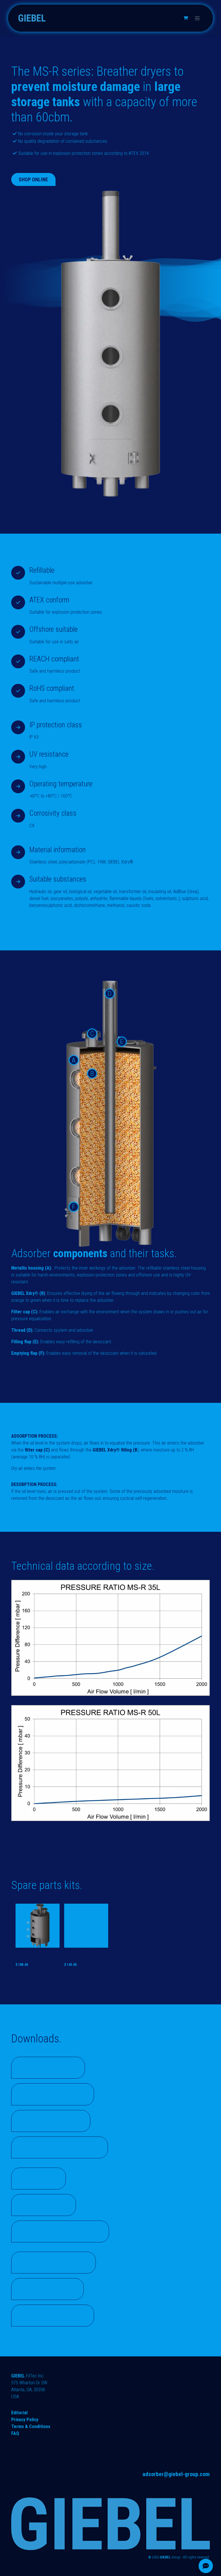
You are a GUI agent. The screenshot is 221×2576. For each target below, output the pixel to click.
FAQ (15, 2433)
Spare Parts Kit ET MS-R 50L (35, 1955)
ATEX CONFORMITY (57, 2315)
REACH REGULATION (57, 2262)
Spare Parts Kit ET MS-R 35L (84, 1955)
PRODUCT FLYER (52, 2068)
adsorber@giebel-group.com (176, 2474)
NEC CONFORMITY (55, 2121)
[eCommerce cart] (186, 18)
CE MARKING (47, 2205)
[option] (110, 1937)
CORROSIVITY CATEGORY (64, 2231)
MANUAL (42, 2178)
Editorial (19, 2413)
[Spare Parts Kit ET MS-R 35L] (86, 1926)
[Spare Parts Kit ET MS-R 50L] (38, 1926)
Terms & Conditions (31, 2426)
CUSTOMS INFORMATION (63, 2147)
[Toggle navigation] (197, 18)
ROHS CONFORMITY (57, 2094)
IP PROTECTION (51, 2289)
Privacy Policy (25, 2420)
